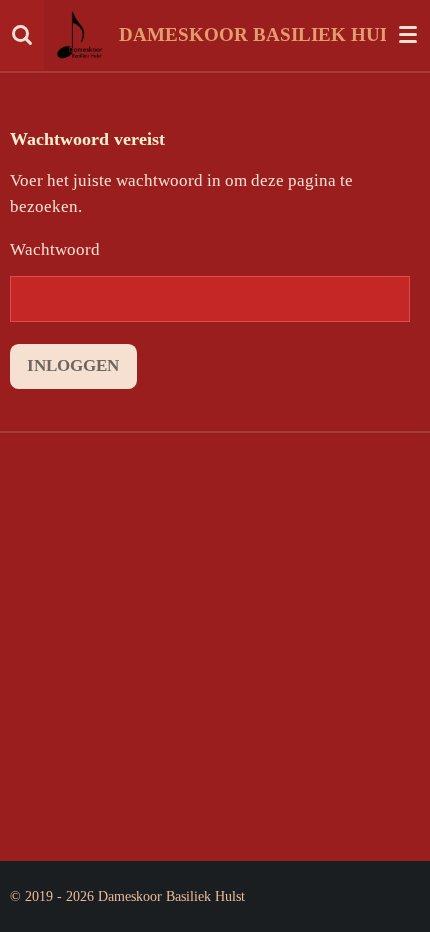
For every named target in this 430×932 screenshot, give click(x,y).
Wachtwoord (55, 249)
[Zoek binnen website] (22, 35)
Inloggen (73, 365)
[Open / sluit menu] (408, 35)
